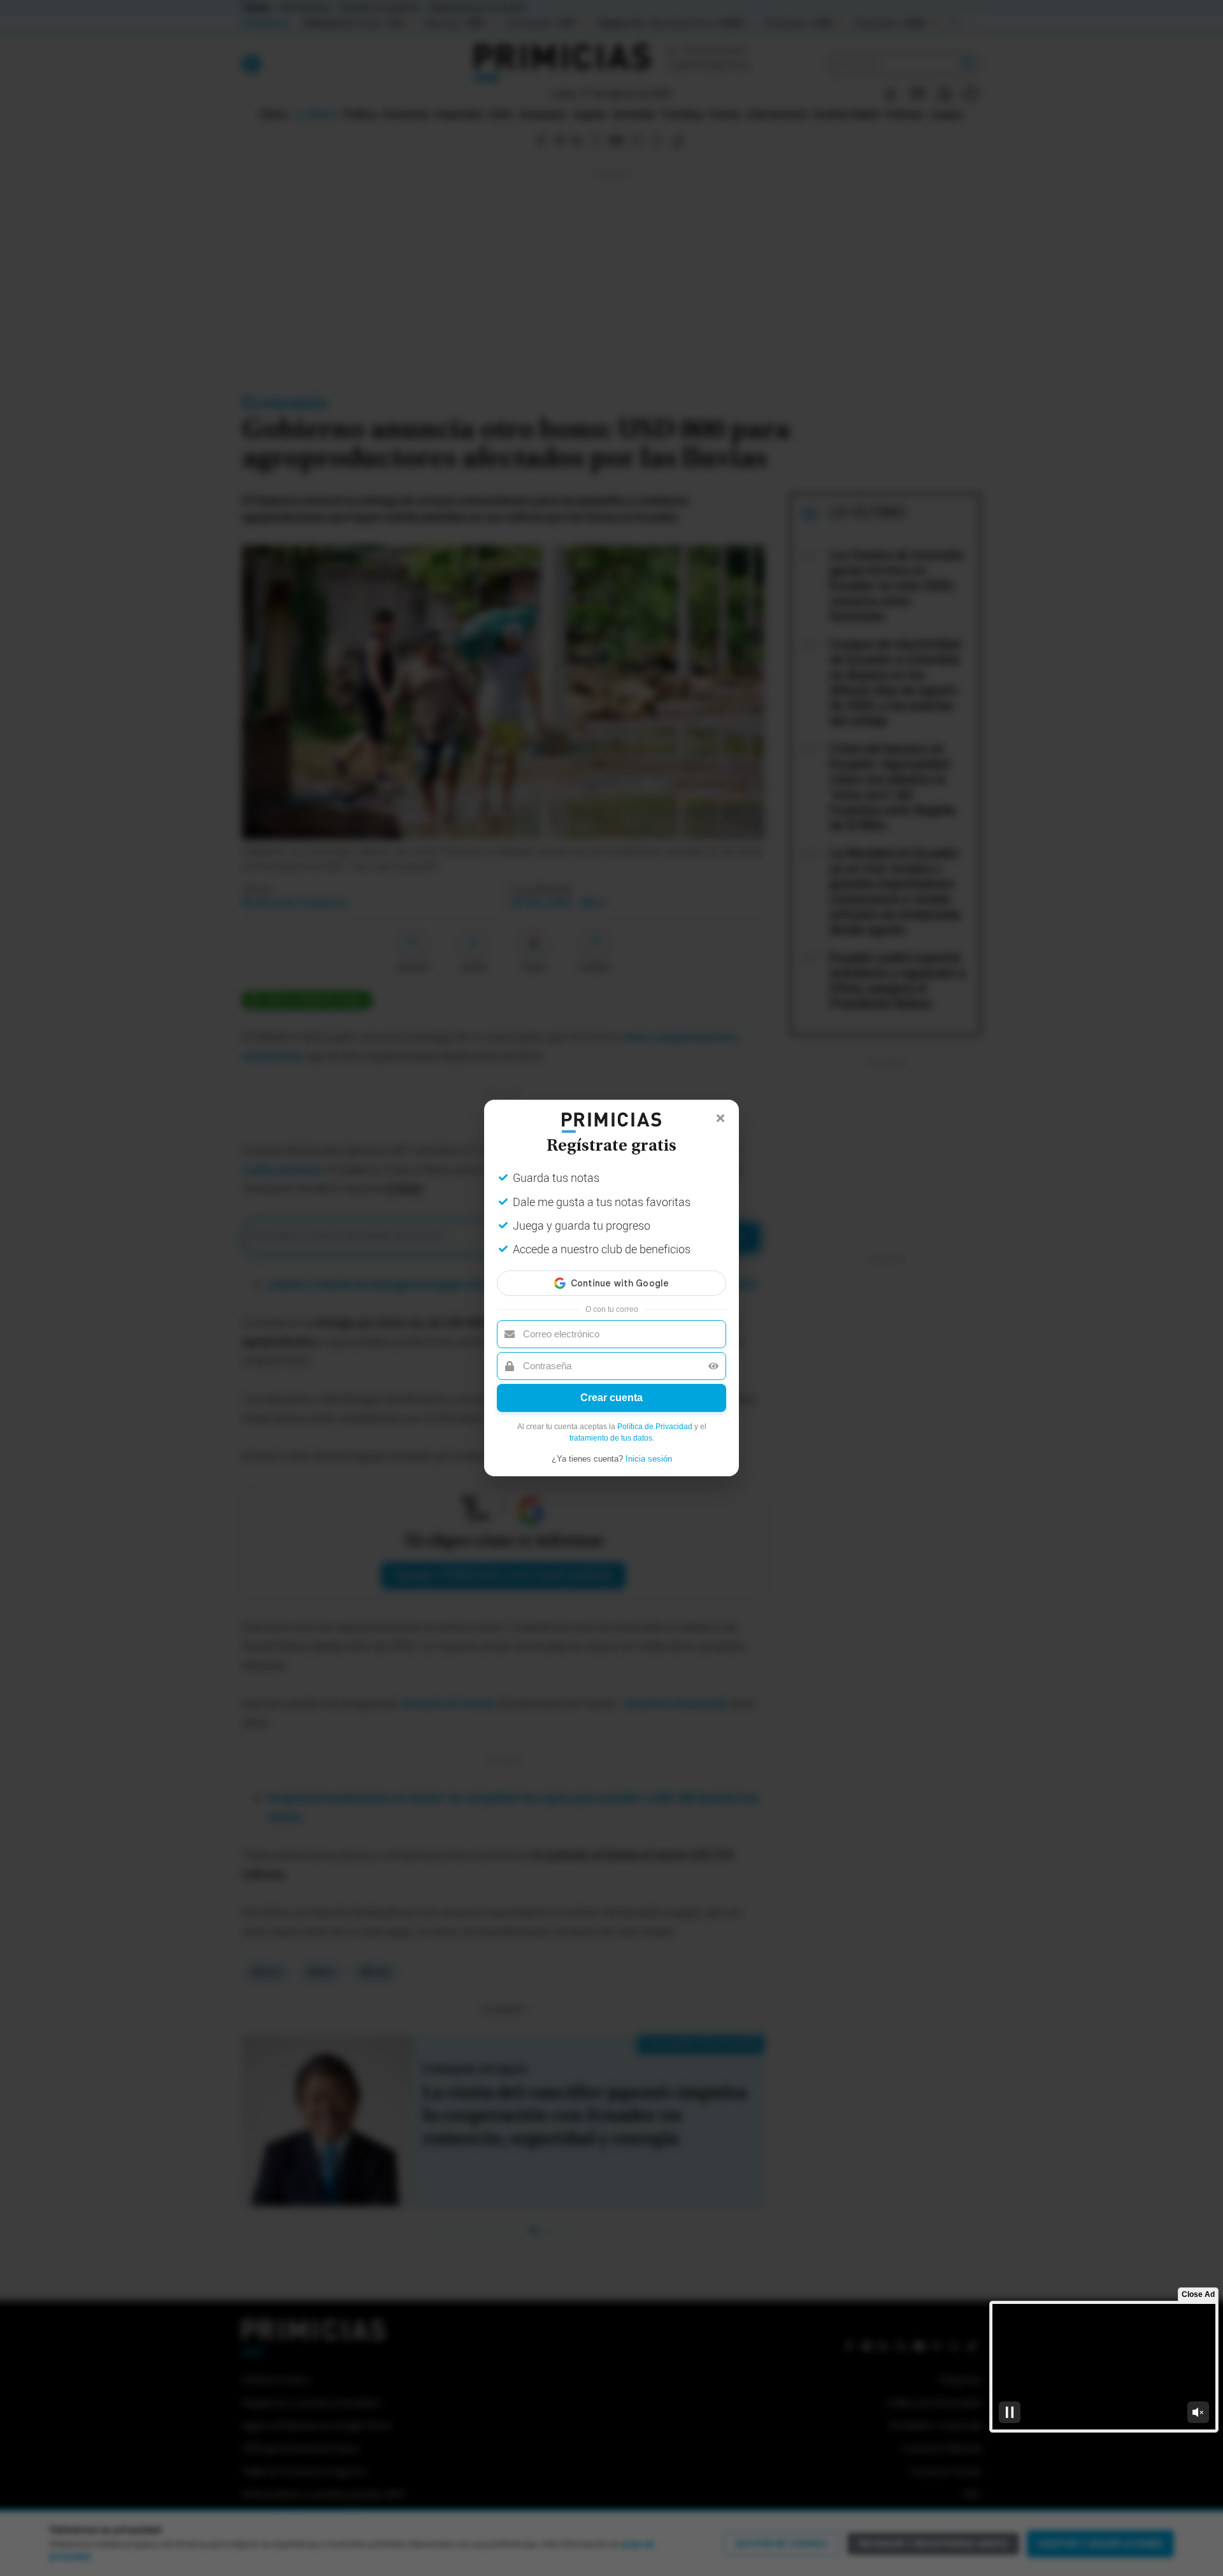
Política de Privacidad (655, 1427)
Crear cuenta (611, 1398)
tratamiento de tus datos (611, 1438)
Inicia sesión (649, 1459)
